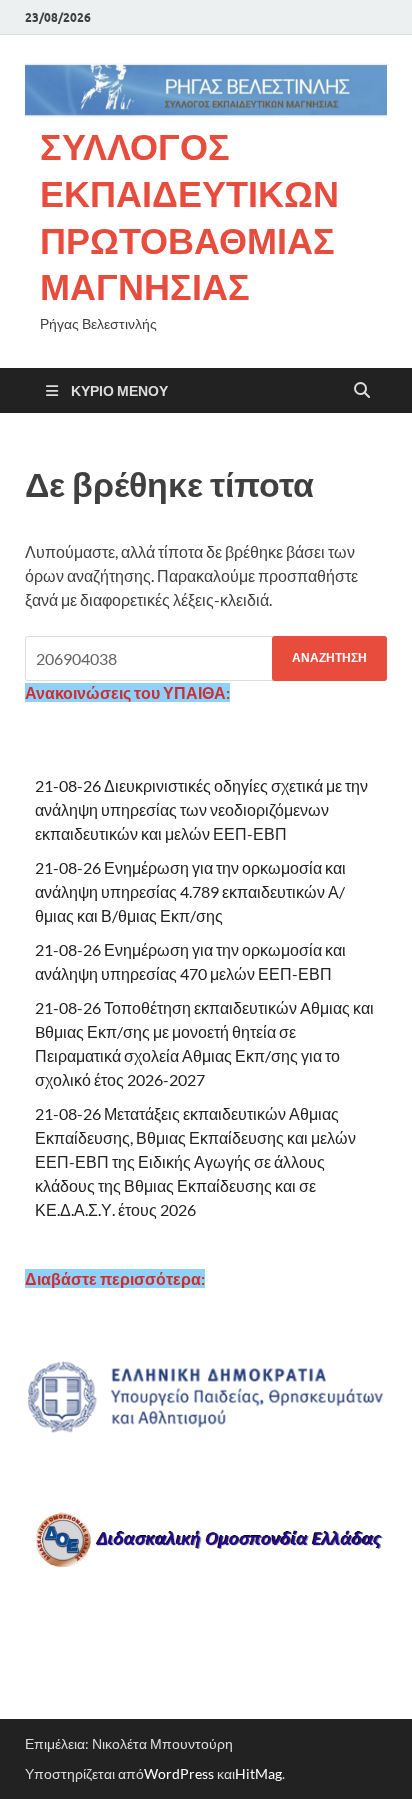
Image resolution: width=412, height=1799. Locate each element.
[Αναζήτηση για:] (206, 658)
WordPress (179, 1773)
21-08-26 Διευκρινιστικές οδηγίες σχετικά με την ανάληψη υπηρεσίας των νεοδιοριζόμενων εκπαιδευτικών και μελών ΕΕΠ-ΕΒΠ (201, 809)
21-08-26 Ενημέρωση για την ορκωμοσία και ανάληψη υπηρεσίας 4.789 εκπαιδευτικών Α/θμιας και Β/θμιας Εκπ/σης (190, 891)
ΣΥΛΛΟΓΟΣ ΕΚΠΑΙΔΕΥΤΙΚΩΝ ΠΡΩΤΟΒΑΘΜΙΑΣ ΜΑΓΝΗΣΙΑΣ (189, 216)
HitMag (258, 1773)
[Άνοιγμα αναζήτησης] (362, 391)
